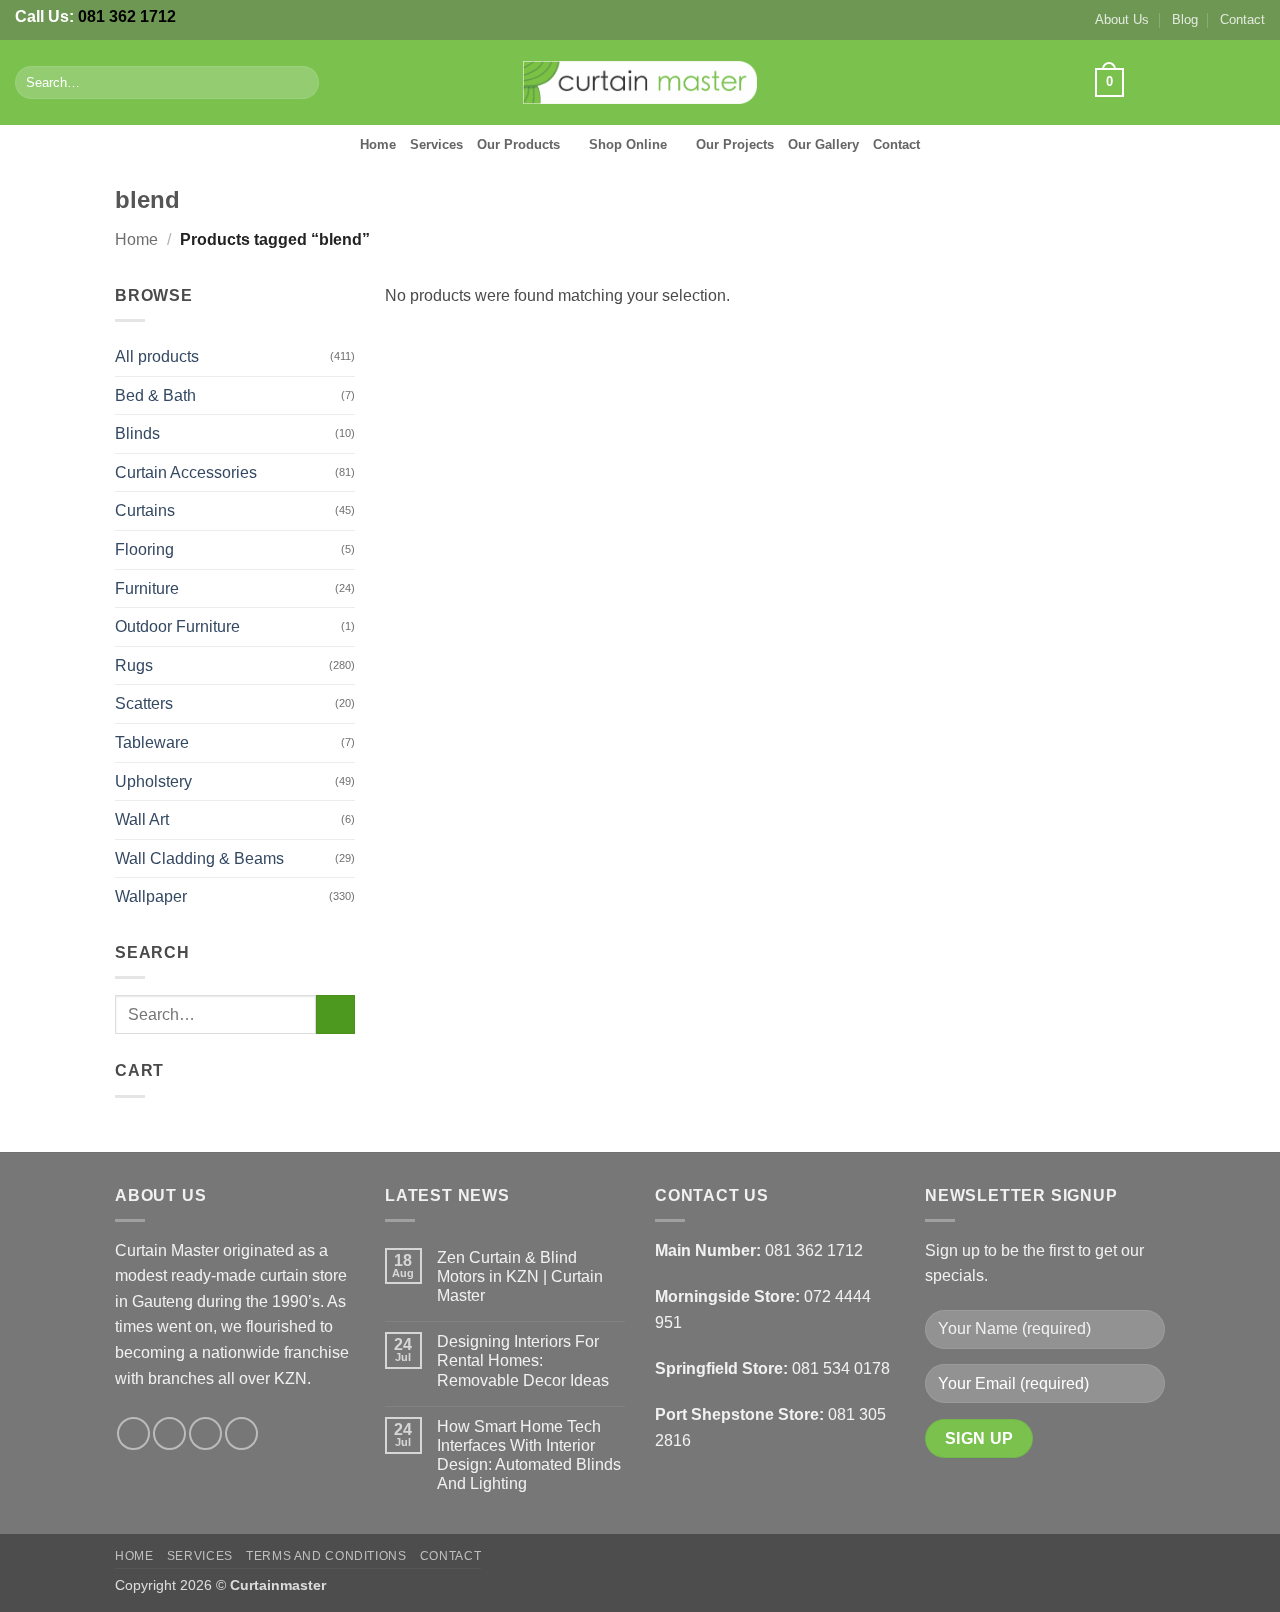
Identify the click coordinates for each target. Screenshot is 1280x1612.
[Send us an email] (1226, 82)
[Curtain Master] (640, 83)
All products (157, 356)
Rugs (134, 665)
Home (378, 144)
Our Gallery (823, 144)
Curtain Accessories (186, 472)
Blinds (137, 433)
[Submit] (300, 83)
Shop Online (628, 144)
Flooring (144, 549)
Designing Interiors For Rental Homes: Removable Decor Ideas (523, 1360)
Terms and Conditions (326, 1556)
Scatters (144, 703)
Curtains (145, 510)
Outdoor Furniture (177, 626)
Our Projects (735, 144)
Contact (1242, 19)
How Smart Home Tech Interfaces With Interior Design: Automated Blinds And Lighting (529, 1455)
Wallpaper (151, 896)
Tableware (152, 742)
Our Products (518, 144)
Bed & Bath (155, 395)
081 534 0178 (841, 1368)
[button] (1109, 83)
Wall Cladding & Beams (199, 858)
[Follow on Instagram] (1174, 82)
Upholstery (153, 781)
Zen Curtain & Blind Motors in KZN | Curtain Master (520, 1276)
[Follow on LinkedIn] (1252, 82)
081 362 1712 (127, 16)
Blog (1185, 19)
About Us (1122, 19)
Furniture (147, 588)
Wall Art (142, 819)
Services (436, 144)
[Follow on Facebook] (1147, 82)
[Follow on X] (1200, 82)
